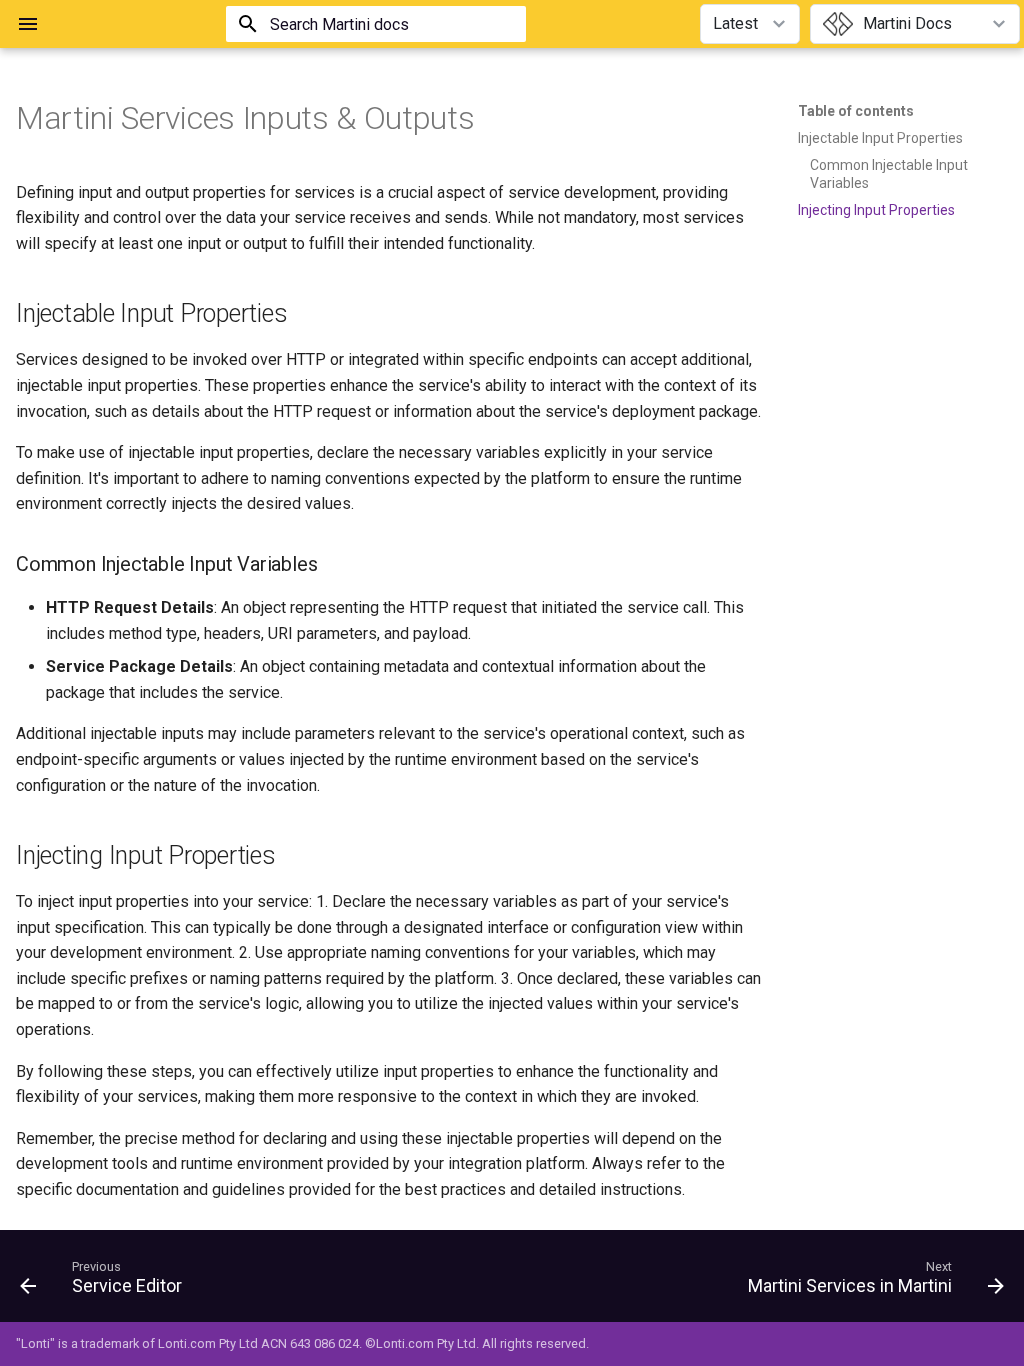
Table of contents (856, 111)
